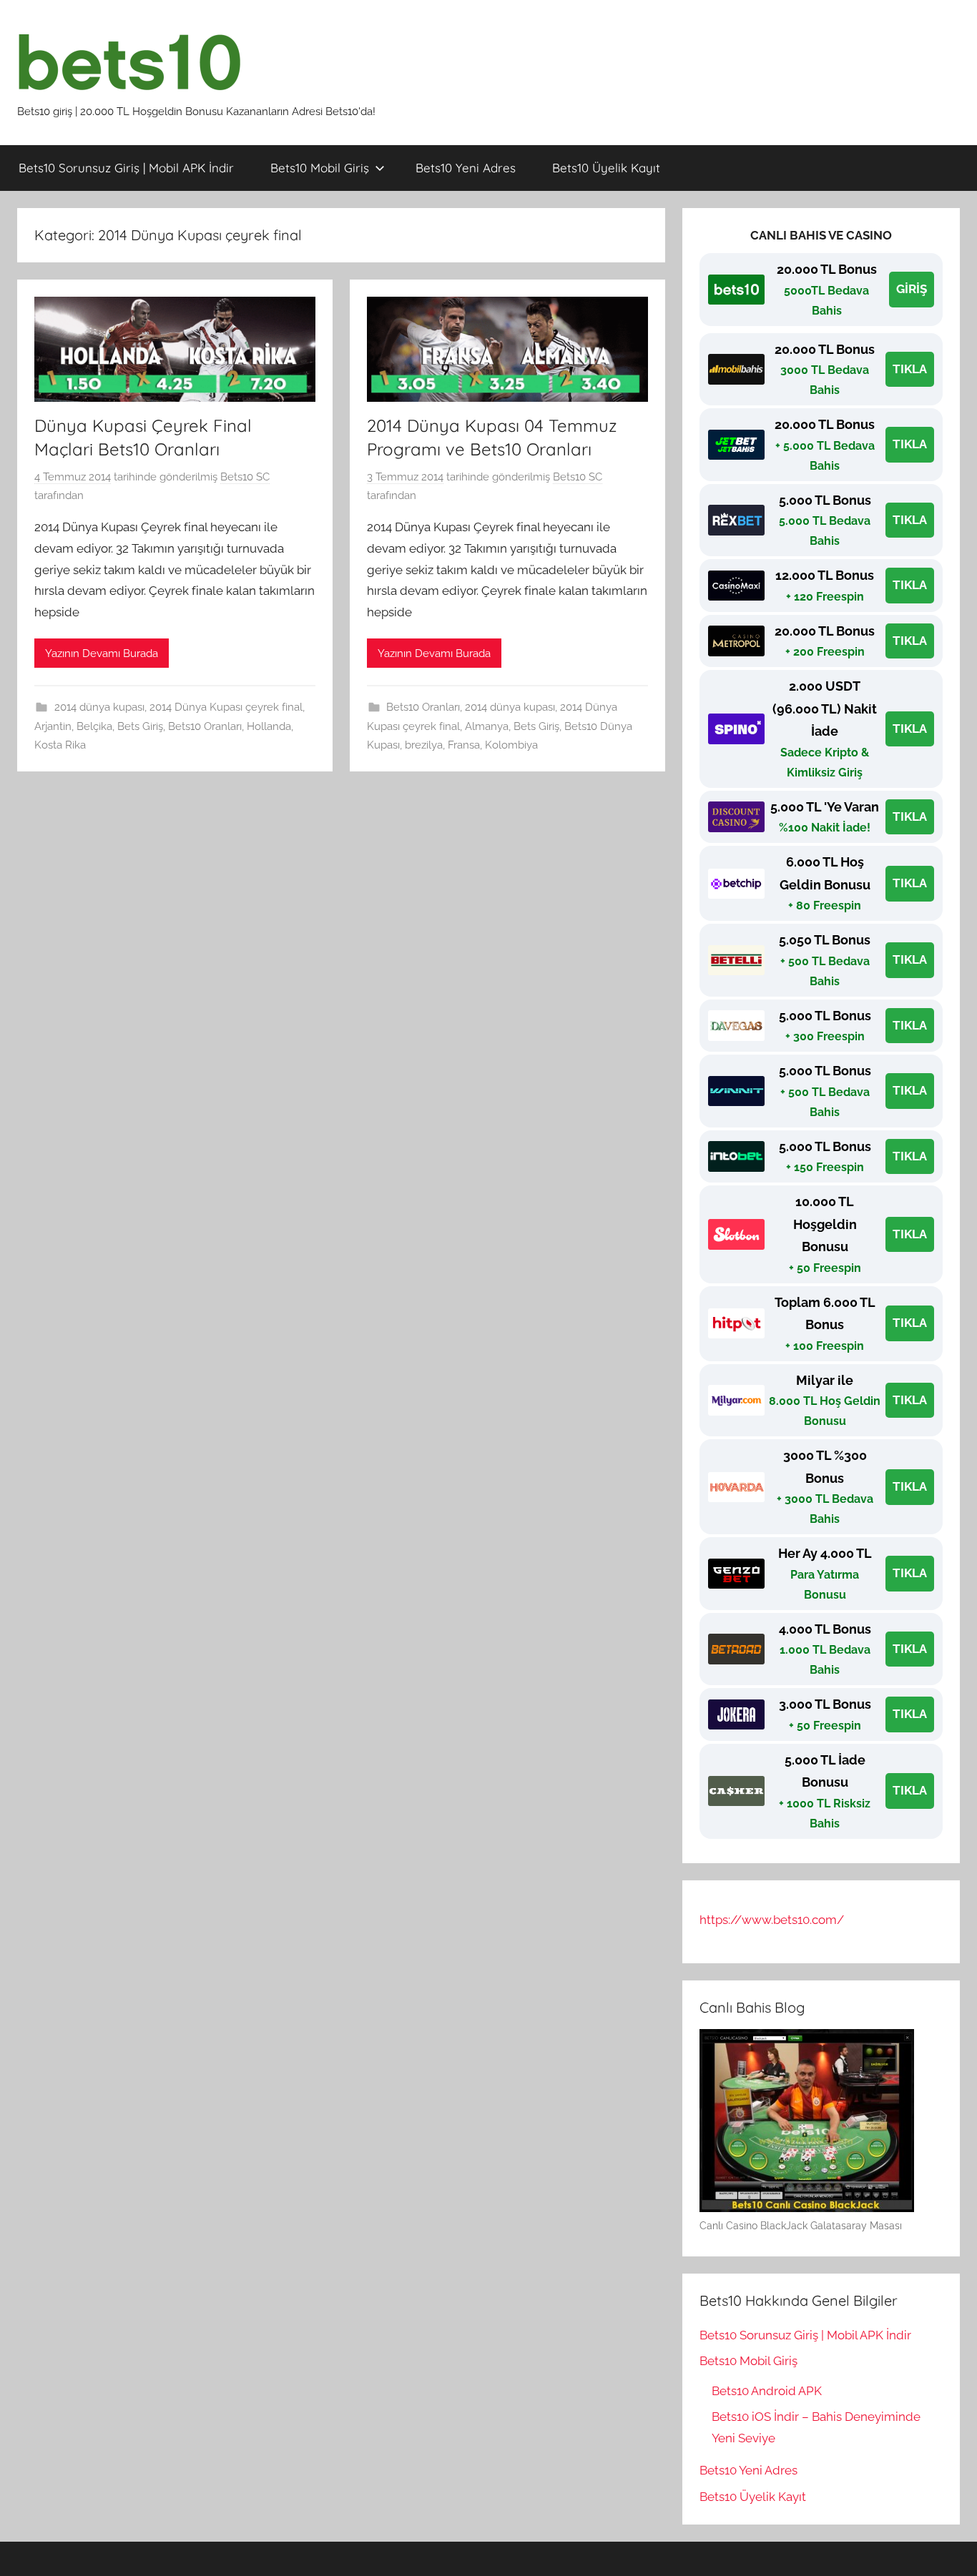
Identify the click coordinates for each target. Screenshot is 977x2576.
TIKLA (910, 369)
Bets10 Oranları (205, 726)
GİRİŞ (912, 289)
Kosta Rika (60, 745)
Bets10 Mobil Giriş (320, 168)
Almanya (487, 726)
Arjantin (53, 726)
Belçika (94, 726)
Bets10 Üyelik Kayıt (606, 168)
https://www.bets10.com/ (772, 1920)
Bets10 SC (245, 477)
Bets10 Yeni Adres (466, 168)
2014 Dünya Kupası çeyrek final (226, 707)
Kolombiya (511, 745)
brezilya (424, 745)
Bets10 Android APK (767, 2391)
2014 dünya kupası (99, 707)
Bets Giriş (140, 726)
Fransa (464, 745)
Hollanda (269, 726)
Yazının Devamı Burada (102, 653)
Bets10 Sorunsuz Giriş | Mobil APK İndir (126, 168)
